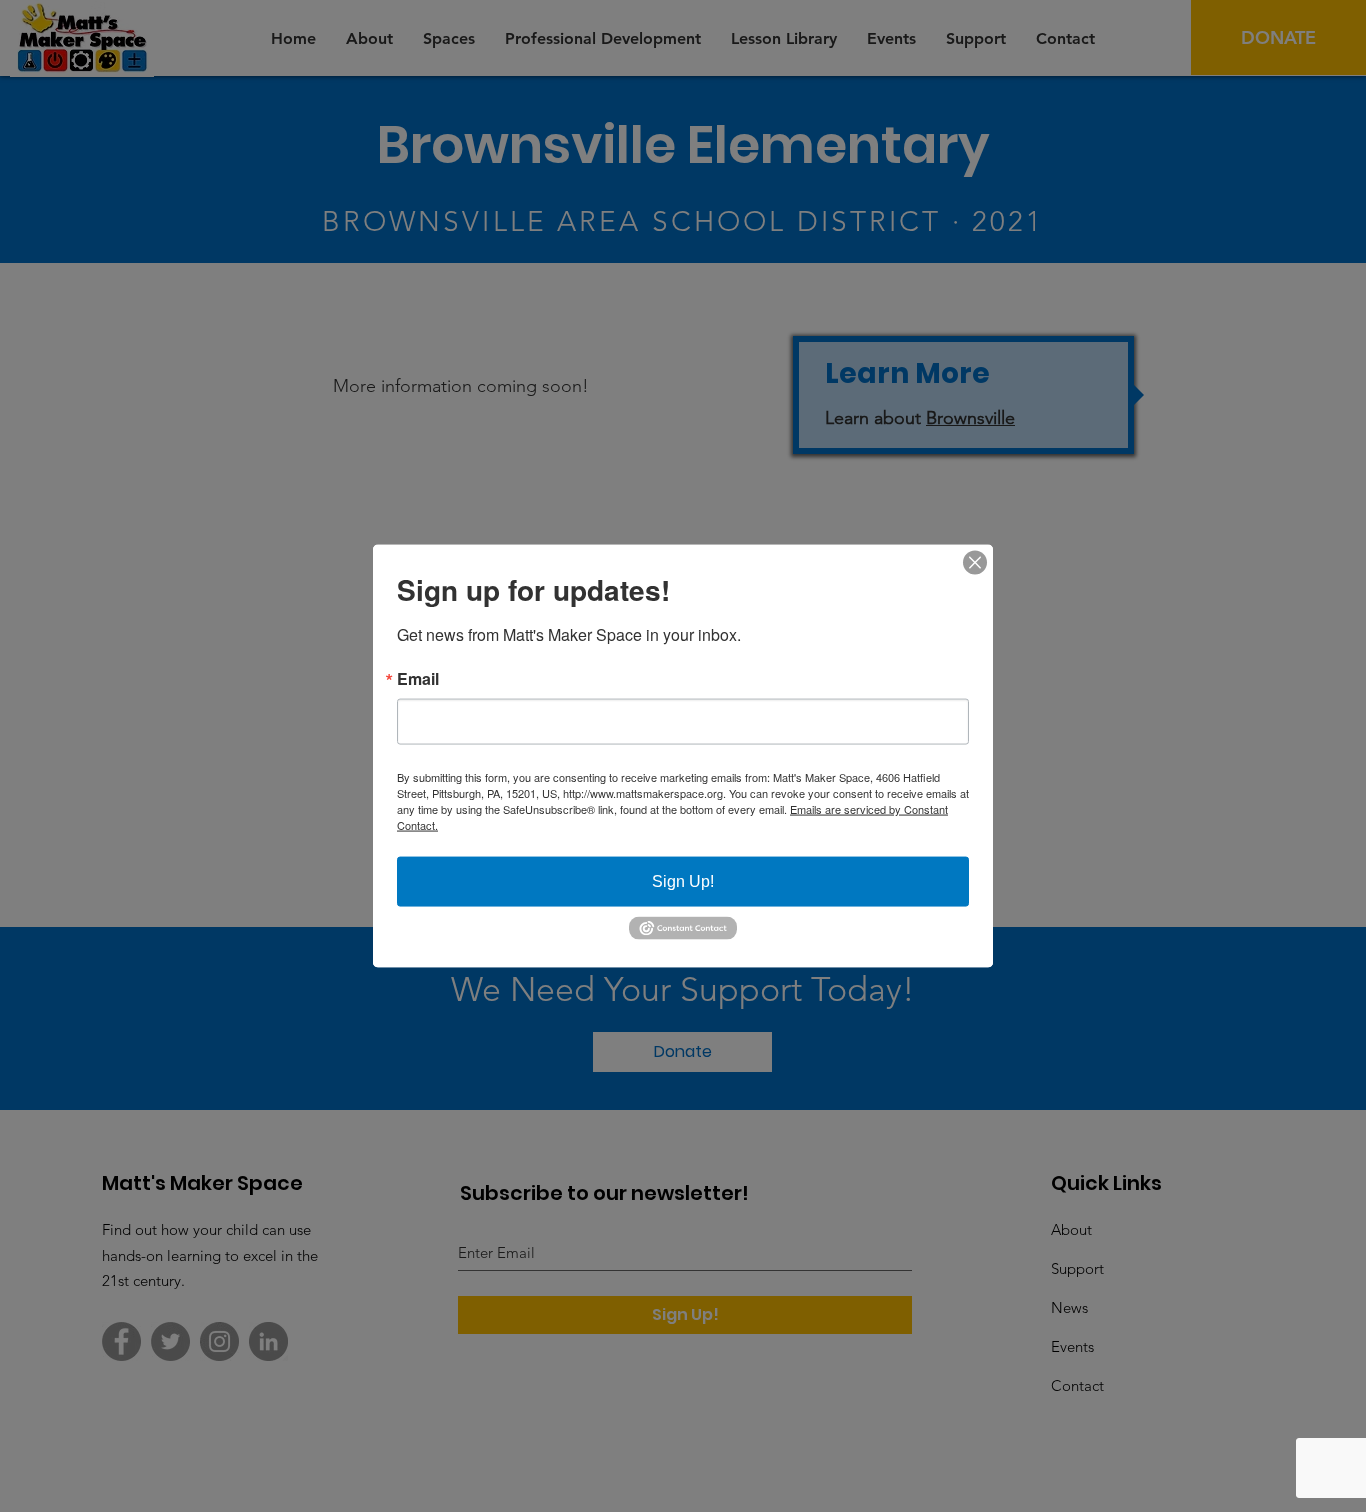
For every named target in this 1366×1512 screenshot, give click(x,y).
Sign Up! (683, 881)
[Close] (975, 563)
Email (418, 679)
